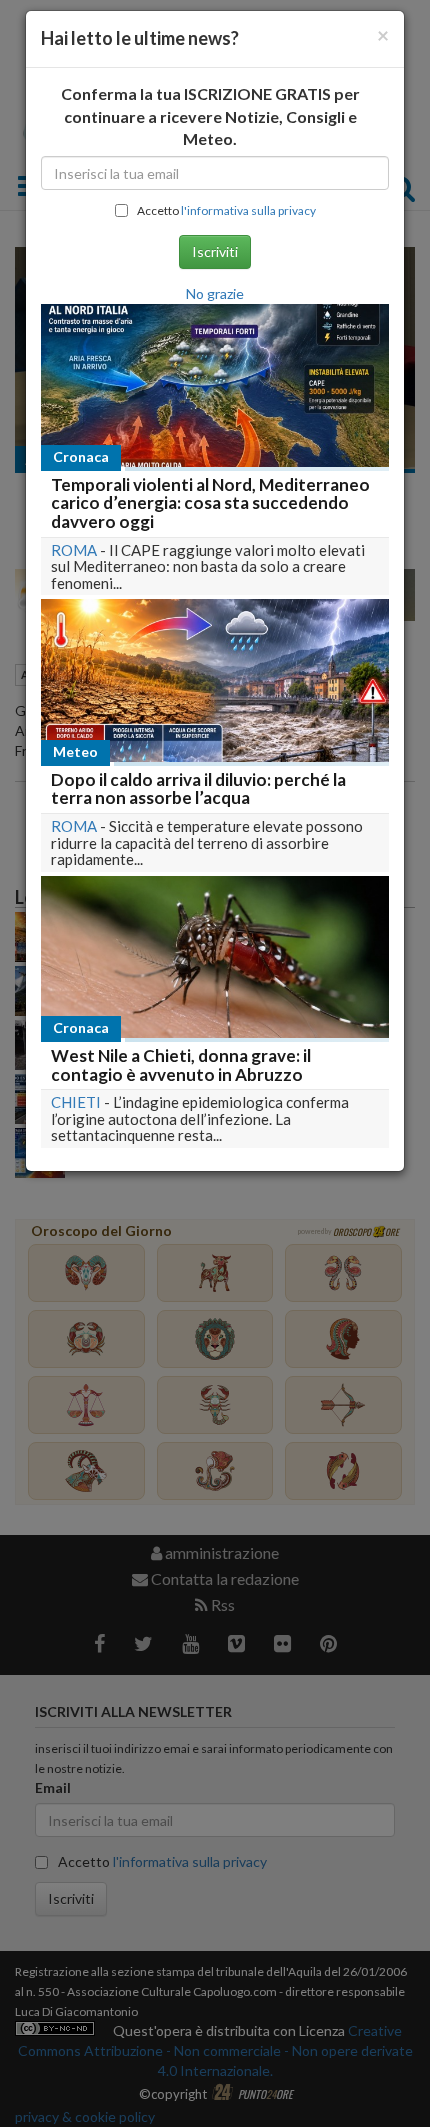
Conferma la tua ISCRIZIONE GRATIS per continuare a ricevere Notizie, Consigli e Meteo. (210, 116)
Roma (74, 550)
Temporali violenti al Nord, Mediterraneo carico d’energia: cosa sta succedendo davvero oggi (210, 503)
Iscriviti (215, 251)
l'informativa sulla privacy (248, 210)
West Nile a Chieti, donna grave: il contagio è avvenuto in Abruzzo (181, 1065)
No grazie (215, 293)
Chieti (76, 1102)
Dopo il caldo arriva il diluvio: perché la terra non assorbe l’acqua (198, 789)
